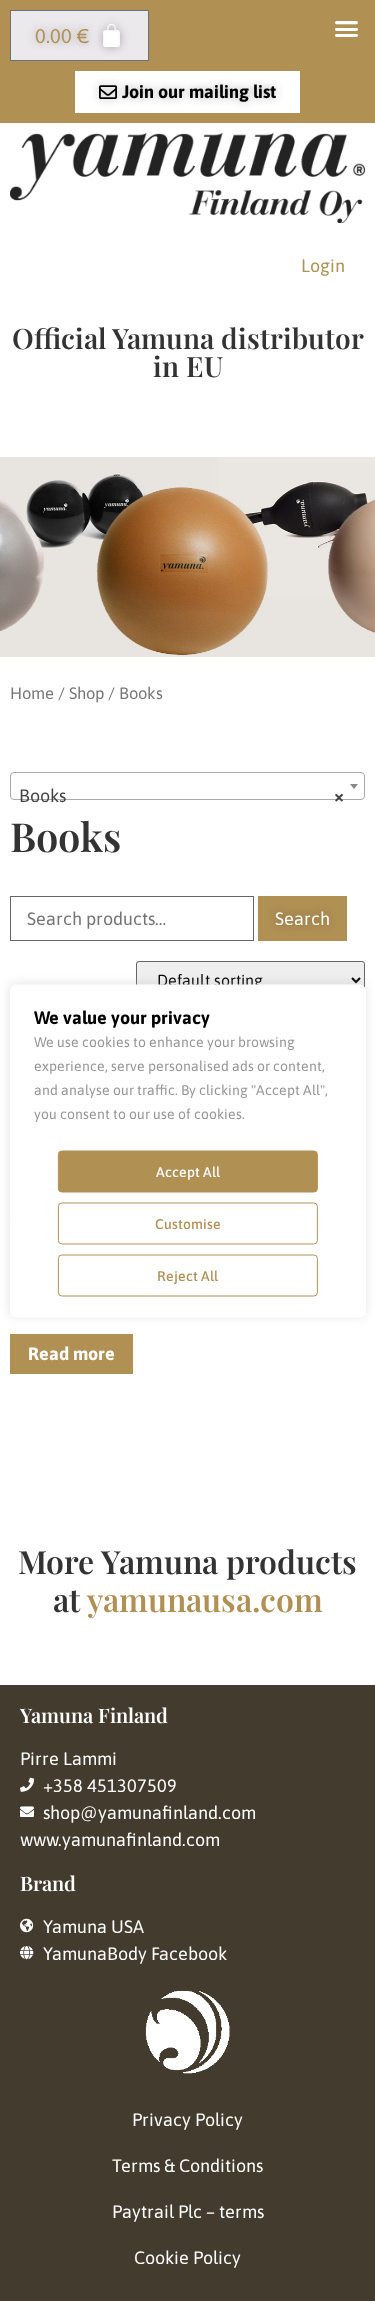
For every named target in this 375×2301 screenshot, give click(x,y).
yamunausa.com (205, 1598)
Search (302, 918)
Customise (188, 1223)
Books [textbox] (181, 795)
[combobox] (187, 786)
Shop (86, 693)
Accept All (188, 1171)
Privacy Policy (187, 2119)
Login (323, 265)
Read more (71, 1353)
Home (32, 693)
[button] (347, 29)
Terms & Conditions (187, 2165)
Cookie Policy (187, 2257)
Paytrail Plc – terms (188, 2211)
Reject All (187, 1275)
